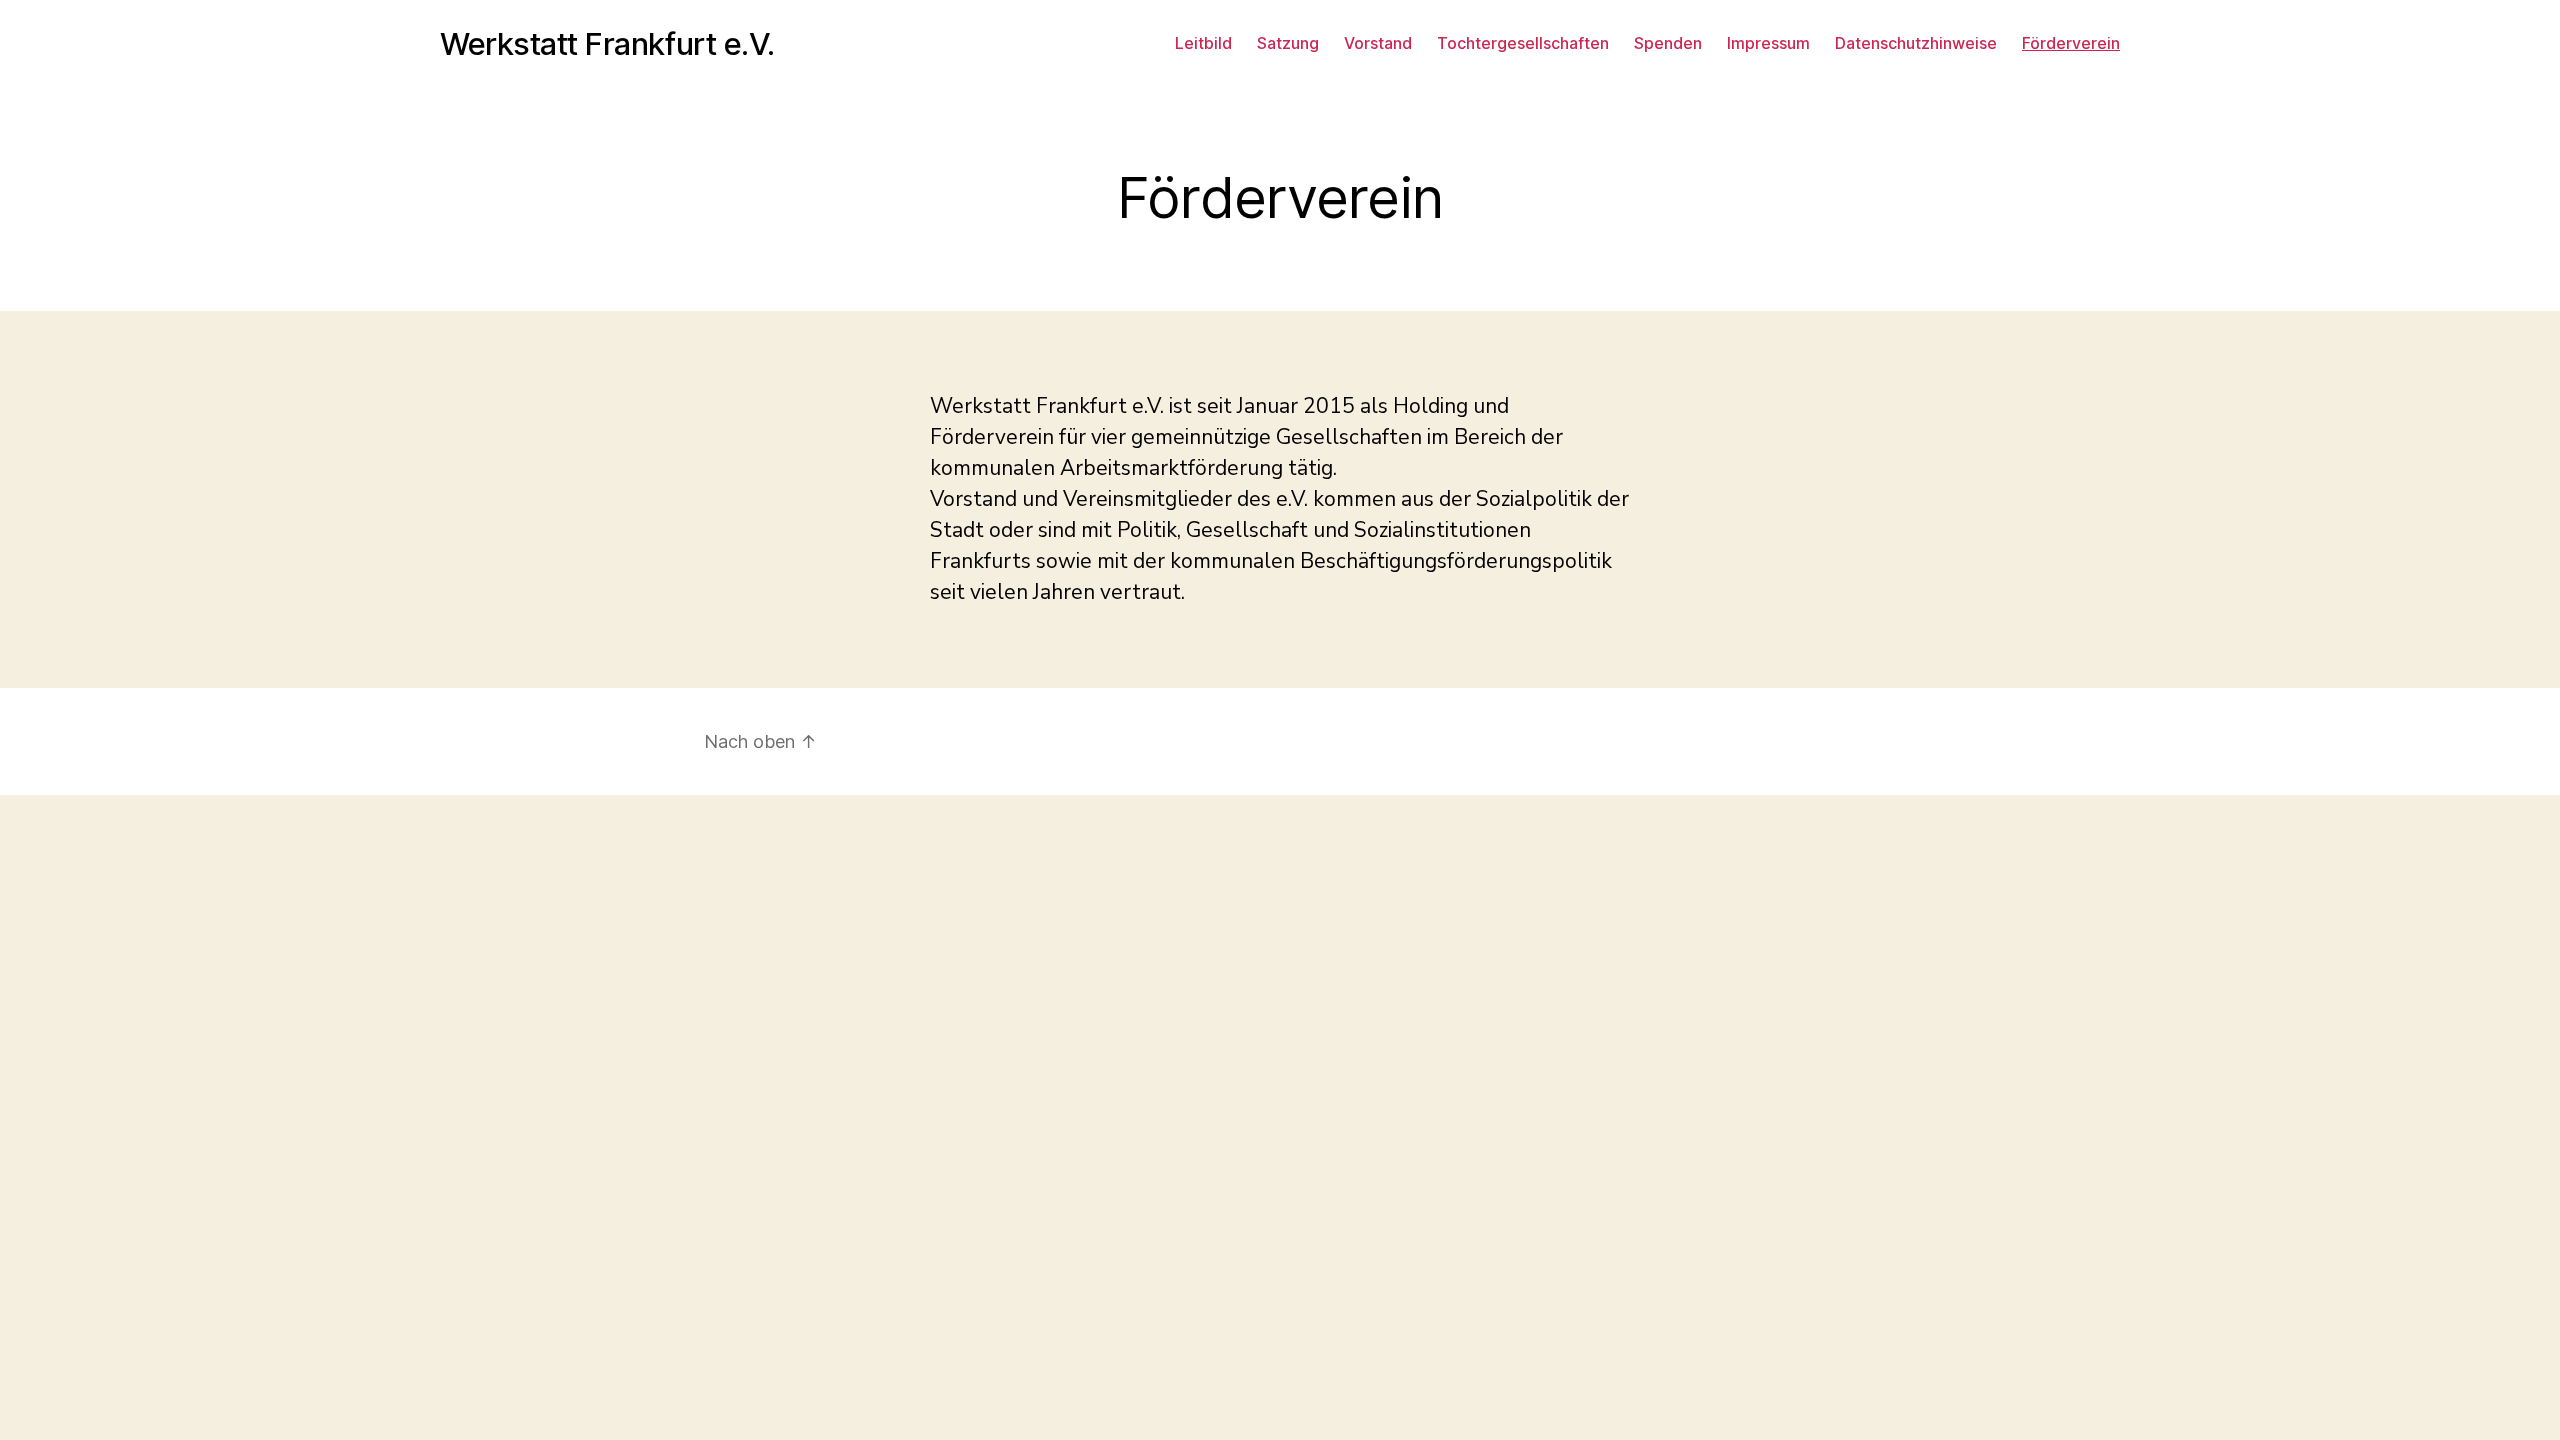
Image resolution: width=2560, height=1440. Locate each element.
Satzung (1288, 43)
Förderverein (2071, 43)
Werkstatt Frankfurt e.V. (607, 43)
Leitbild (1203, 43)
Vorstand (1378, 43)
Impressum (1768, 43)
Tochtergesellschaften (1523, 43)
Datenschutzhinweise (1916, 43)
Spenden (1668, 43)
